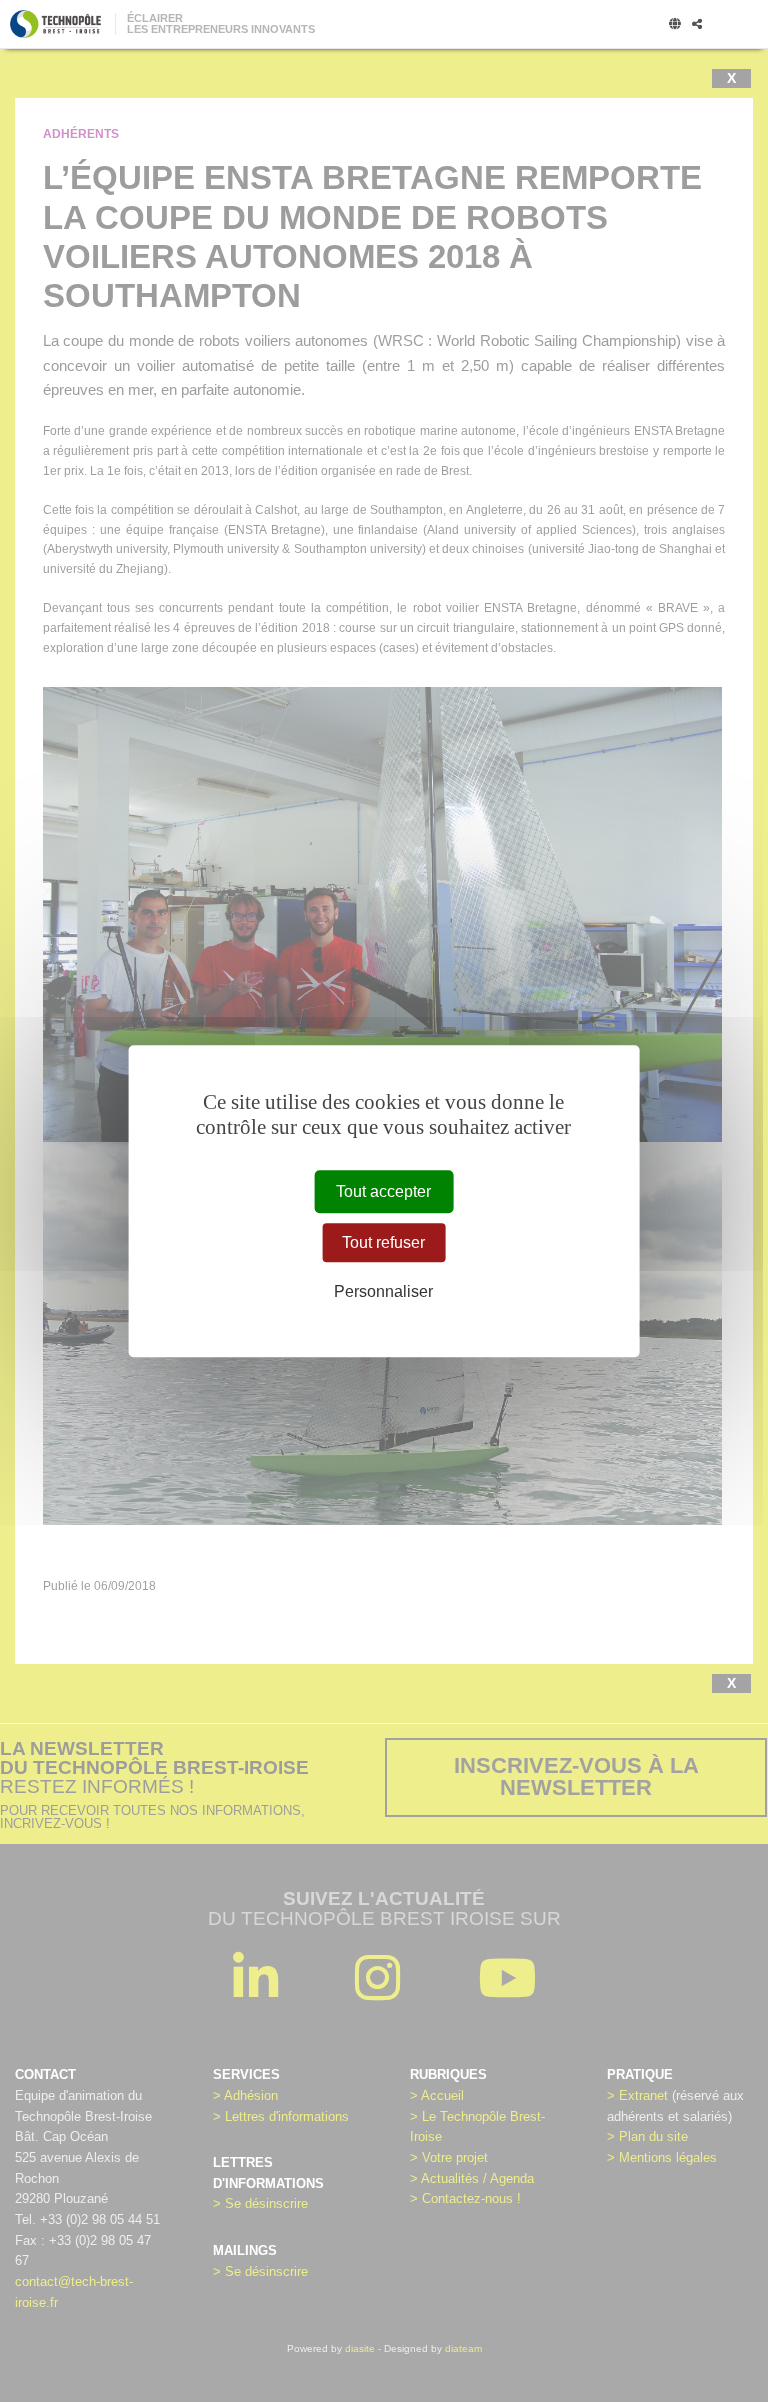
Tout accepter (383, 1191)
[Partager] (697, 24)
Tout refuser (383, 1242)
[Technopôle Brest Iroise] (55, 24)
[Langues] (675, 24)
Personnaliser (383, 1292)
